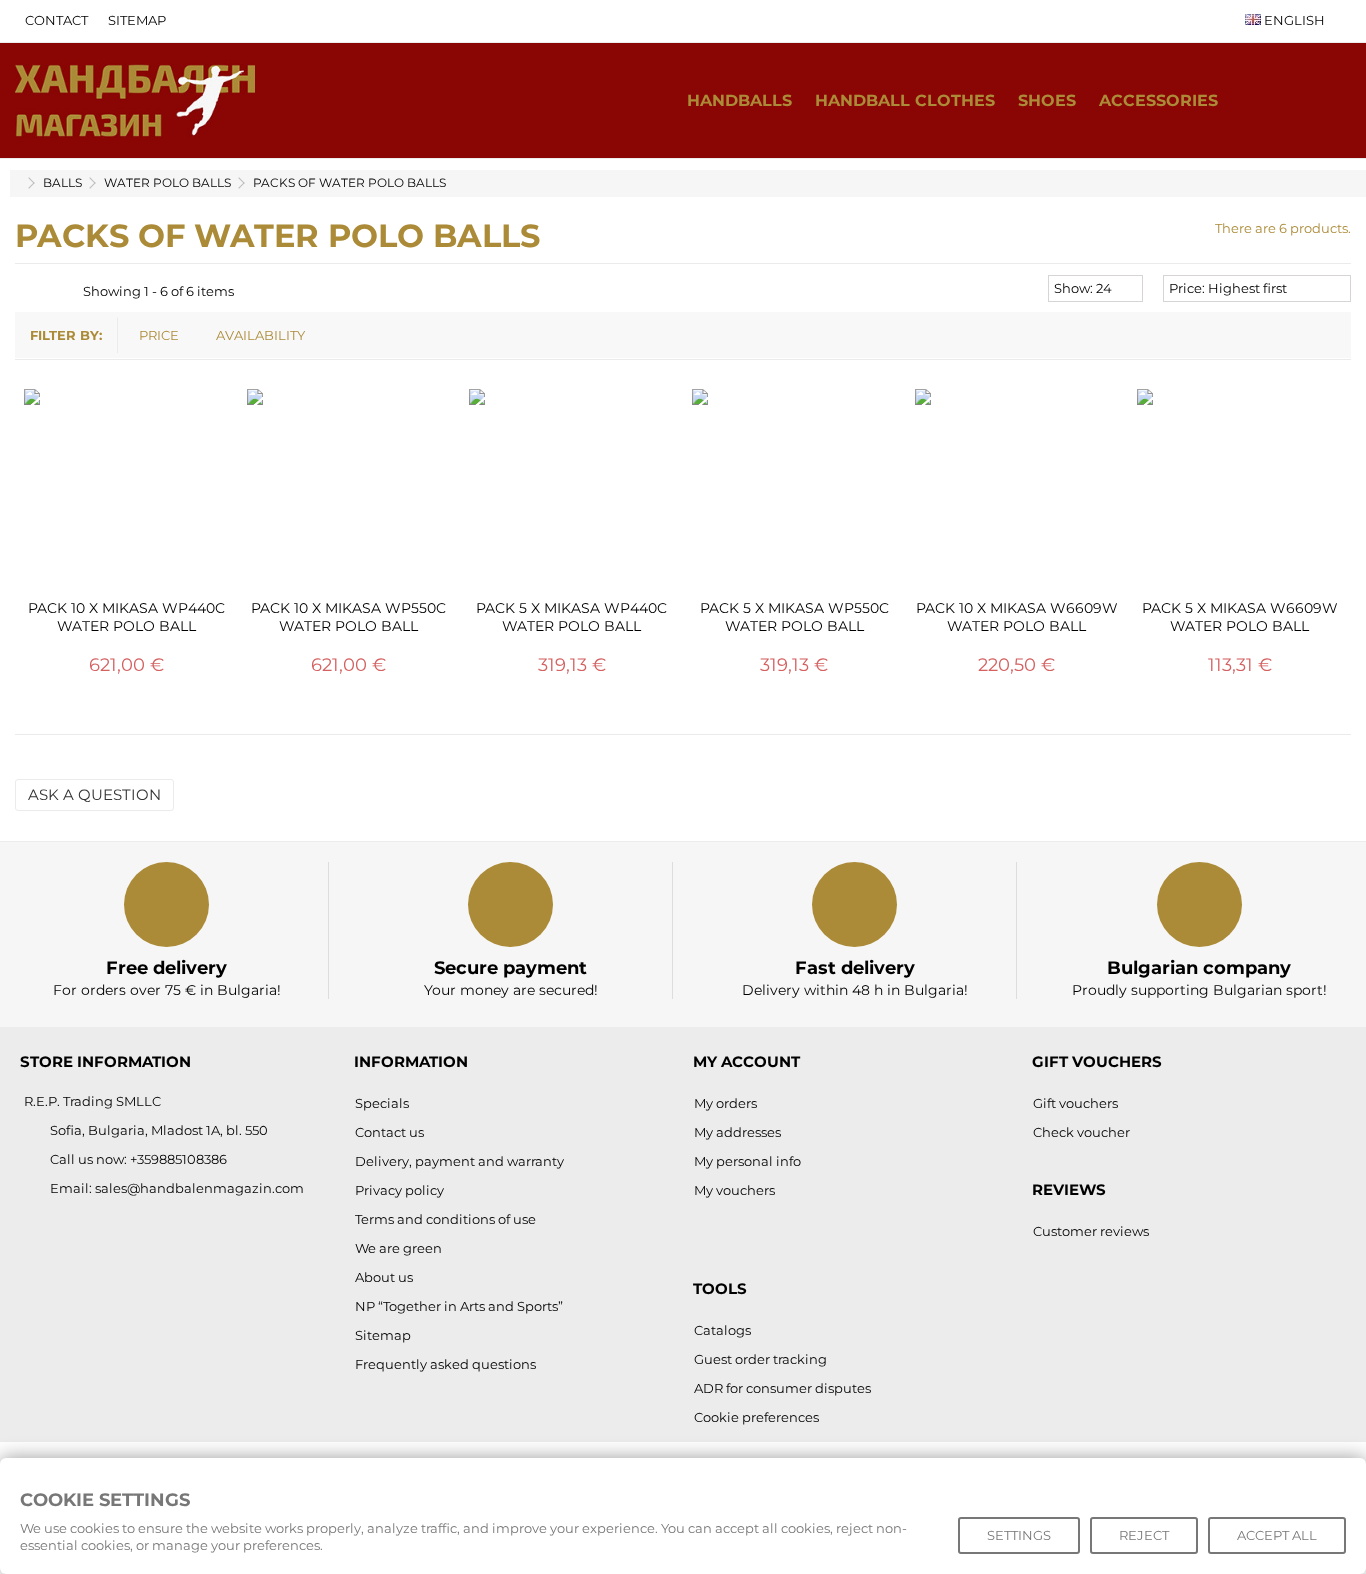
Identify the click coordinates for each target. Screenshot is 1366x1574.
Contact (56, 20)
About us (384, 1277)
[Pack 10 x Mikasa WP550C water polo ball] (349, 491)
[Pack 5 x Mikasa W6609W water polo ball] (1239, 491)
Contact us (389, 1132)
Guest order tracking (760, 1359)
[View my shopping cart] (1289, 101)
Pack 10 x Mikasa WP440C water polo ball (126, 617)
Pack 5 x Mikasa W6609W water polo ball (1240, 617)
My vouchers (734, 1190)
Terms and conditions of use (445, 1219)
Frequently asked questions (445, 1364)
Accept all (1277, 1535)
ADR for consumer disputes (782, 1388)
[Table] (65, 291)
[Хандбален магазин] (135, 99)
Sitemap (137, 20)
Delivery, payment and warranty (459, 1161)
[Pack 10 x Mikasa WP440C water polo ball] (126, 491)
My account (746, 1061)
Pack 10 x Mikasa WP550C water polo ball (348, 617)
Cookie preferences (756, 1417)
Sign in (1330, 100)
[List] (46, 291)
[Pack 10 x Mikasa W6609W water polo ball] (1017, 491)
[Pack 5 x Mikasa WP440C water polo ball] (571, 491)
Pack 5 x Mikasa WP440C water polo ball (571, 617)
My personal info (747, 1161)
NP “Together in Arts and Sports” (459, 1306)
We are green (398, 1248)
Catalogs (722, 1330)
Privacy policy (399, 1190)
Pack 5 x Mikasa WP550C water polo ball (794, 617)
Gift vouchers (1075, 1103)
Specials (382, 1103)
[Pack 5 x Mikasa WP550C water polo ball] (794, 491)
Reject (1144, 1535)
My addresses (737, 1132)
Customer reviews (1091, 1231)
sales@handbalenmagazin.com (199, 1188)
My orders (725, 1103)
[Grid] (27, 291)
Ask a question (94, 794)
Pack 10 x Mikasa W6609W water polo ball (1017, 617)
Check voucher (1081, 1132)
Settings (1019, 1535)
